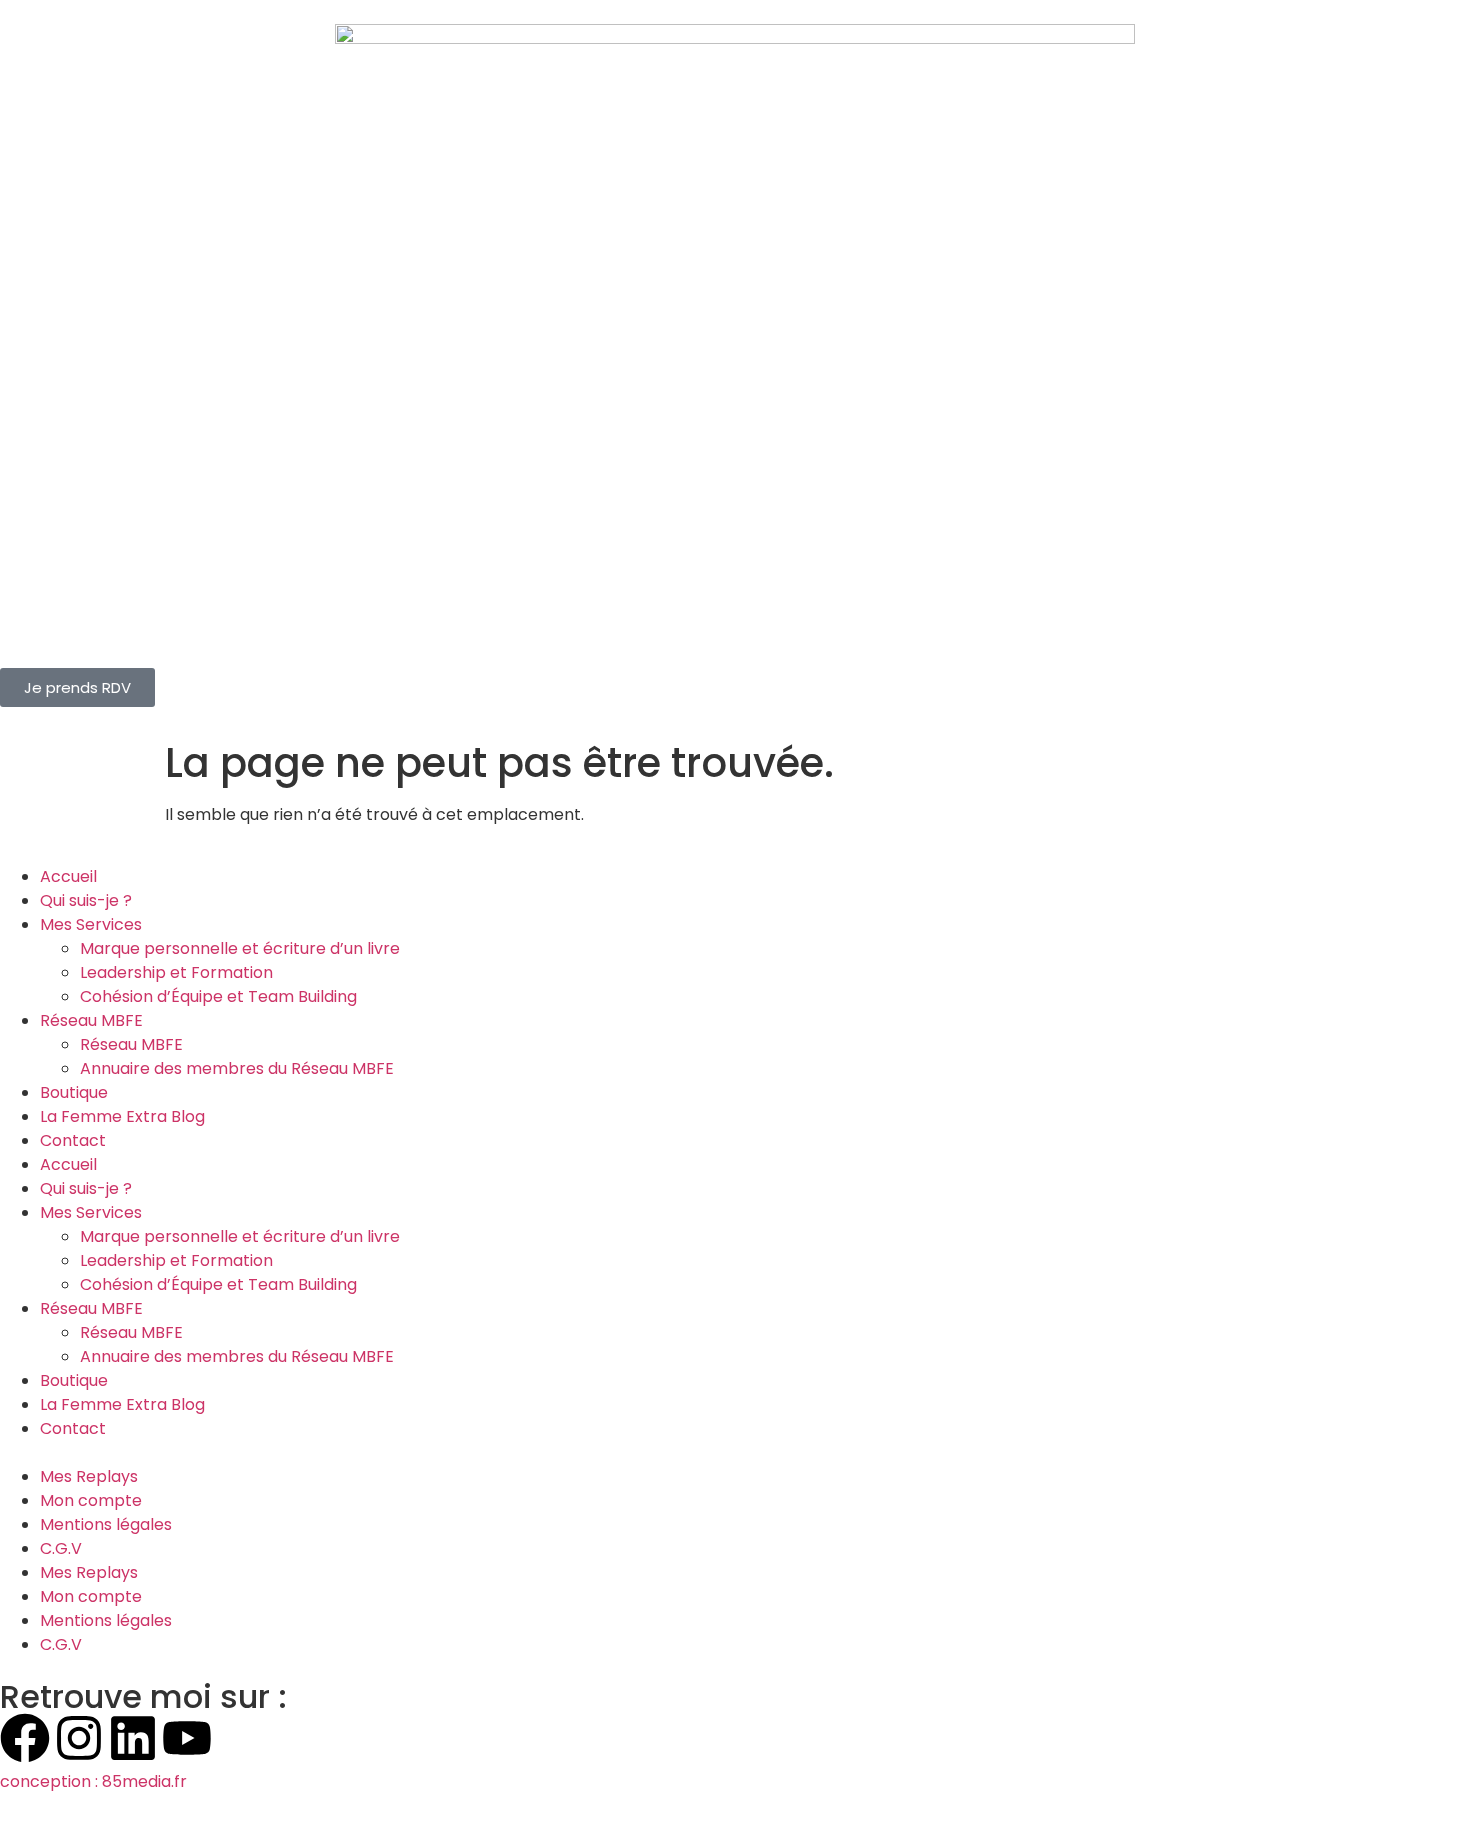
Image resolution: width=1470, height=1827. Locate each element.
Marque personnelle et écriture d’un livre (240, 948)
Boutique (74, 1092)
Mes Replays (89, 1476)
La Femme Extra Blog (122, 1116)
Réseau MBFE (91, 1020)
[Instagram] (79, 1738)
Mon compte (91, 1500)
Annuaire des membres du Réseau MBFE (237, 1068)
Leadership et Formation (176, 972)
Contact (73, 1140)
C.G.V (61, 1548)
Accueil (68, 876)
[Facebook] (25, 1738)
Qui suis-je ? (86, 900)
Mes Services (91, 924)
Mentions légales (106, 1524)
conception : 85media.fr (93, 1781)
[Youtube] (187, 1738)
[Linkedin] (133, 1738)
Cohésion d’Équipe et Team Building (218, 996)
